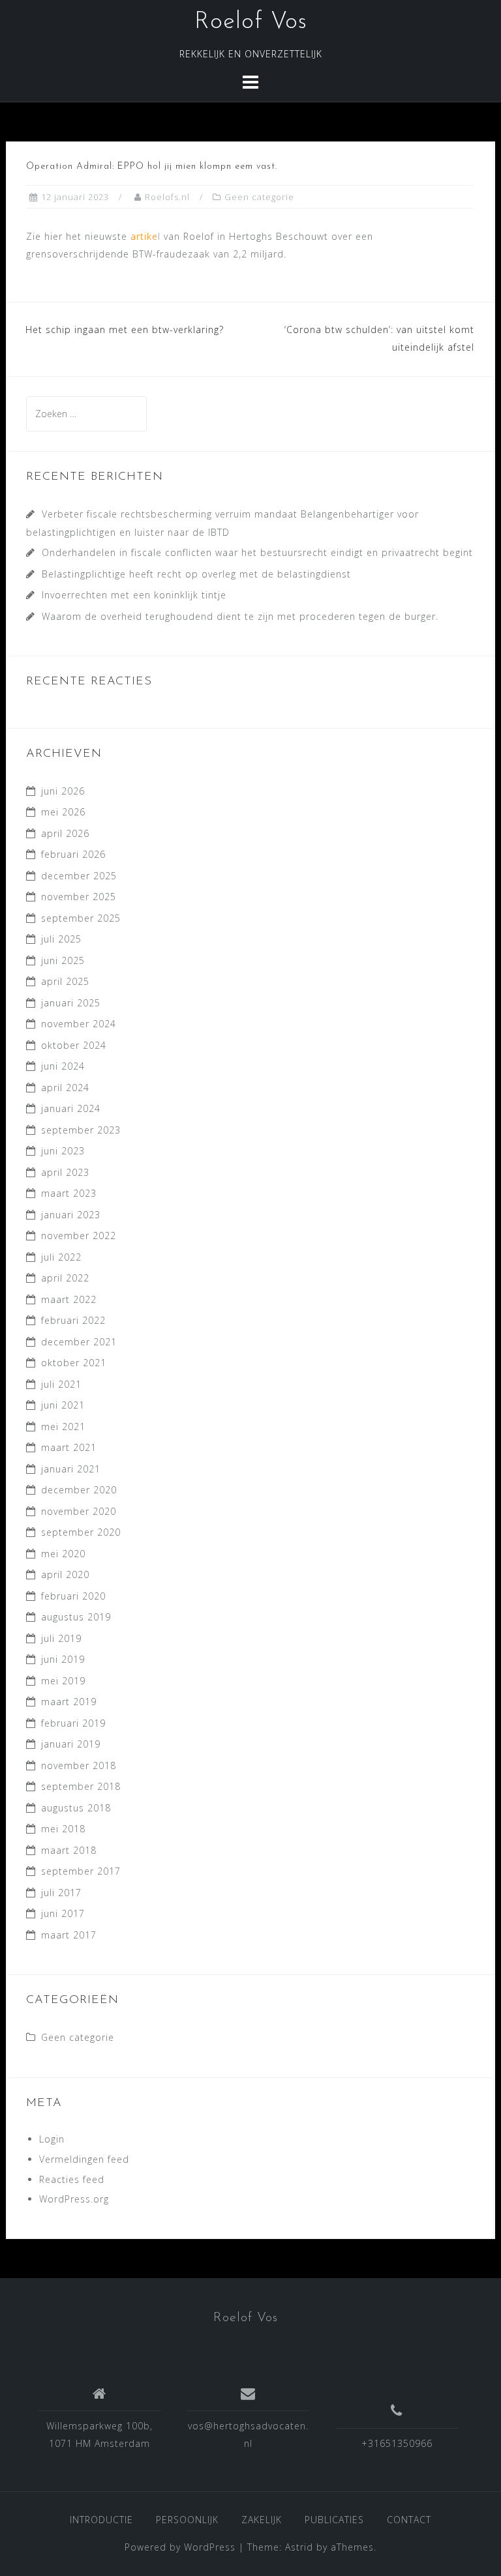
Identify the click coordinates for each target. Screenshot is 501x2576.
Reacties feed (72, 2179)
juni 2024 (63, 1066)
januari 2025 (71, 1003)
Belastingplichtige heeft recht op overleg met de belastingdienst (196, 574)
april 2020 (65, 1574)
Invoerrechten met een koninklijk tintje (134, 595)
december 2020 (79, 1490)
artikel (145, 236)
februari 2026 (73, 854)
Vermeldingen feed (84, 2159)
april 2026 (65, 833)
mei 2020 (63, 1554)
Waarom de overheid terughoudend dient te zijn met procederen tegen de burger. (240, 616)
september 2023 (81, 1130)
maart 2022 (69, 1299)
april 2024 (65, 1088)
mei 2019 (63, 1681)
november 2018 (79, 1765)
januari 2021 (71, 1469)
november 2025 (79, 897)
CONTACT (409, 2520)
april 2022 (65, 1278)
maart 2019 (69, 1702)
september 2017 (81, 1871)
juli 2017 (61, 1893)
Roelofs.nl (167, 197)
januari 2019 (71, 1744)
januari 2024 (71, 1108)
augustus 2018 (76, 1808)
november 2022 (79, 1236)
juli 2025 (61, 939)
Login (52, 2139)
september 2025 (81, 918)
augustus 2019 (76, 1617)
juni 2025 (63, 960)
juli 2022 (61, 1257)
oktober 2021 (74, 1363)
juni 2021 (63, 1405)
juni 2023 (63, 1151)
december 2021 (79, 1342)
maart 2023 (69, 1193)
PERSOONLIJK (187, 2520)
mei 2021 (63, 1427)
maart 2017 (69, 1935)
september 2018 (81, 1786)
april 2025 (65, 981)
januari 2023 (71, 1215)
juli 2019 (61, 1638)
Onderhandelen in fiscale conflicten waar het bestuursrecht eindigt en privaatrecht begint (257, 552)
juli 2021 (61, 1384)
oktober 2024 (74, 1045)
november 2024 (79, 1024)
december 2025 (79, 876)
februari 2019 (73, 1723)
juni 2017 (63, 1913)
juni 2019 (63, 1659)
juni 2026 (63, 791)
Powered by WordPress (180, 2547)
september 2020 (81, 1532)
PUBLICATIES (334, 2520)
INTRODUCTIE (101, 2520)
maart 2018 (69, 1850)
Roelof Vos (251, 22)
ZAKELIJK (262, 2520)
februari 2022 (73, 1320)
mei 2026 (63, 812)
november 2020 (79, 1511)
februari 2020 (73, 1596)
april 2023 (65, 1172)
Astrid (299, 2547)
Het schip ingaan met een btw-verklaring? (125, 329)
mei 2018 (63, 1829)
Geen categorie (259, 197)
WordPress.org (74, 2199)
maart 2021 (69, 1447)
